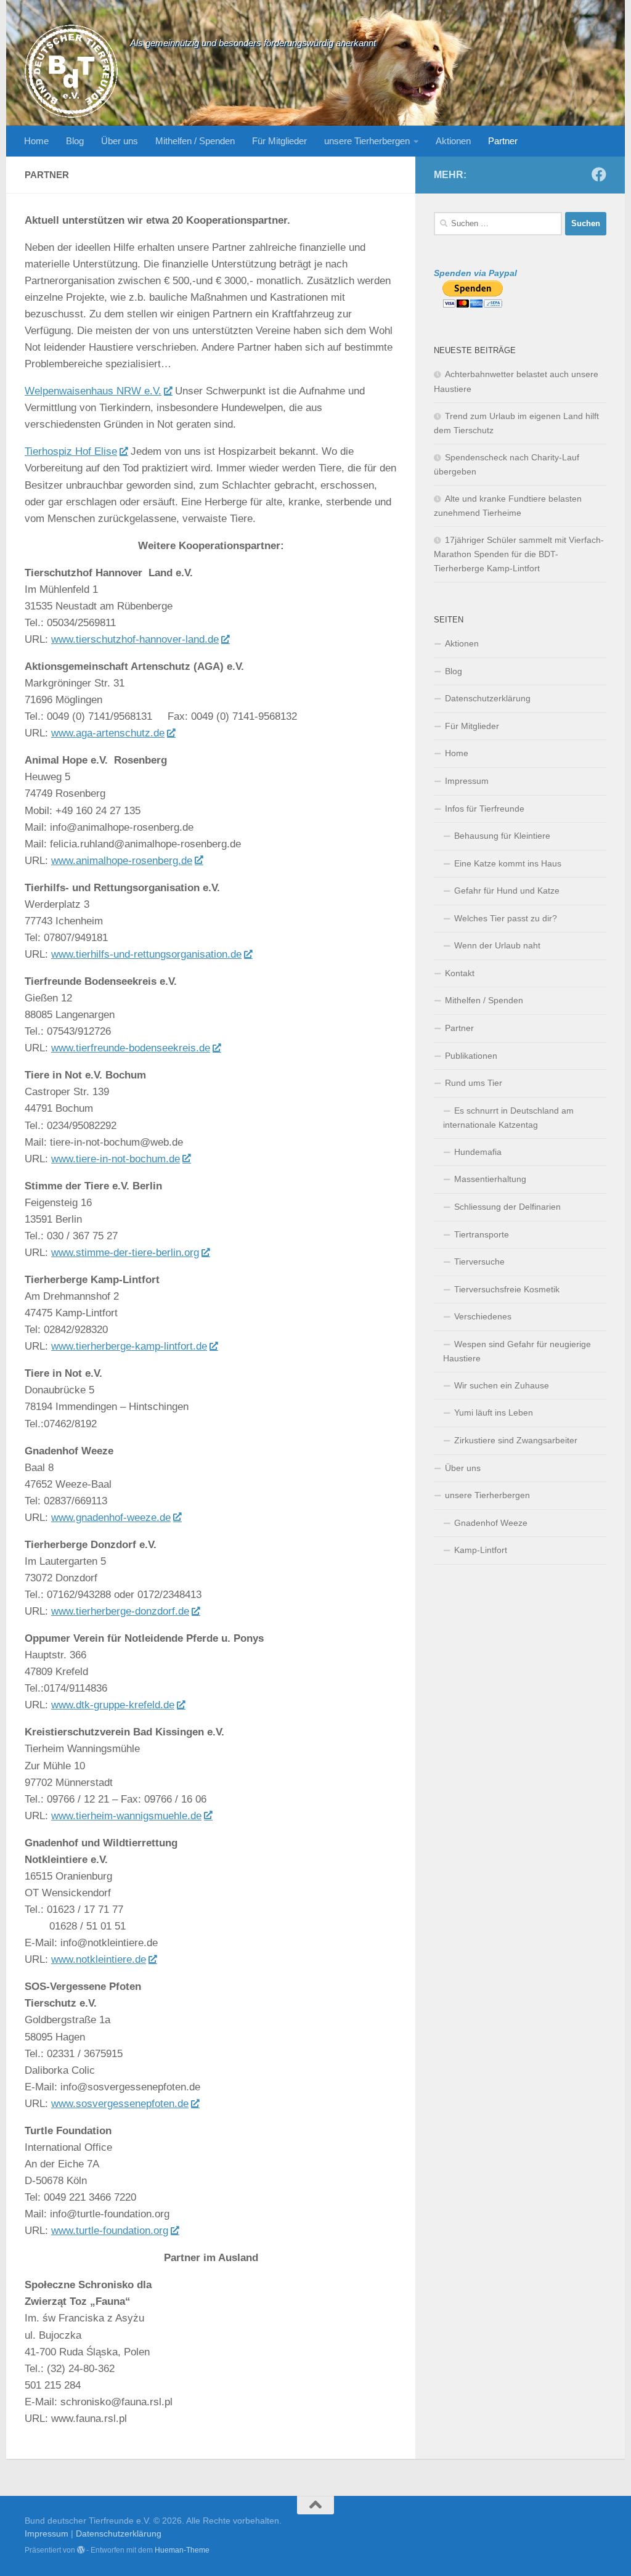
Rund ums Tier (474, 1083)
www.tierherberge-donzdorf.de (120, 1611)
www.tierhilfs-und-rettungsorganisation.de (146, 954)
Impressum (467, 781)
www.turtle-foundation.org (110, 2231)
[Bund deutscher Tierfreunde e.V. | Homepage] (71, 71)
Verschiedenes (483, 1316)
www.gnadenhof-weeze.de (111, 1518)
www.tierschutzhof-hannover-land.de (135, 639)
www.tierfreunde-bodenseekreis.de (131, 1048)
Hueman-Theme (182, 2550)
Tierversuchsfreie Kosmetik (507, 1289)
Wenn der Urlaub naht (497, 945)
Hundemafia (478, 1152)
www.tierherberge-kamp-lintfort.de (129, 1346)
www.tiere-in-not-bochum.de (116, 1159)
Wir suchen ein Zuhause (502, 1385)
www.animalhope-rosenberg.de (122, 861)
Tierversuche (479, 1262)
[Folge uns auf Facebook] (599, 174)
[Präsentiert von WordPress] (81, 2550)
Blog (75, 141)
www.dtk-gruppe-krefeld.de (113, 1705)
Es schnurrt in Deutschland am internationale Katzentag (508, 1118)
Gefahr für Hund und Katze (507, 891)
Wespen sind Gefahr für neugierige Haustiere (517, 1351)
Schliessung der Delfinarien (507, 1207)
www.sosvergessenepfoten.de (120, 2104)
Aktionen (453, 141)
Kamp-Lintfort (481, 1550)
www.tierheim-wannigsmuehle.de (126, 1816)
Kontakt (460, 973)
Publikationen (471, 1056)
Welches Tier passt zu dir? (506, 918)
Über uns (120, 141)
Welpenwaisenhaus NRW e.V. (93, 391)
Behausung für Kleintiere (502, 836)
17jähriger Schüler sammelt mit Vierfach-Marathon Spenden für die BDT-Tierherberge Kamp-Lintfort (519, 554)
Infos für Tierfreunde (485, 809)
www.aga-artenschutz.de (108, 733)
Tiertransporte (482, 1234)
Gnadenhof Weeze (491, 1523)
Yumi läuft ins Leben (494, 1412)
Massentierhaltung (490, 1179)
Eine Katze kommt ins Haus (508, 863)
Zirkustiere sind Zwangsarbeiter (516, 1440)
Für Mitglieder (279, 141)
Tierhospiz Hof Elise (71, 451)
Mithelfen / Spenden (195, 141)
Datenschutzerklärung (488, 698)
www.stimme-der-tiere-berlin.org (125, 1253)
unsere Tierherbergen (367, 141)
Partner (503, 141)
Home (36, 141)
